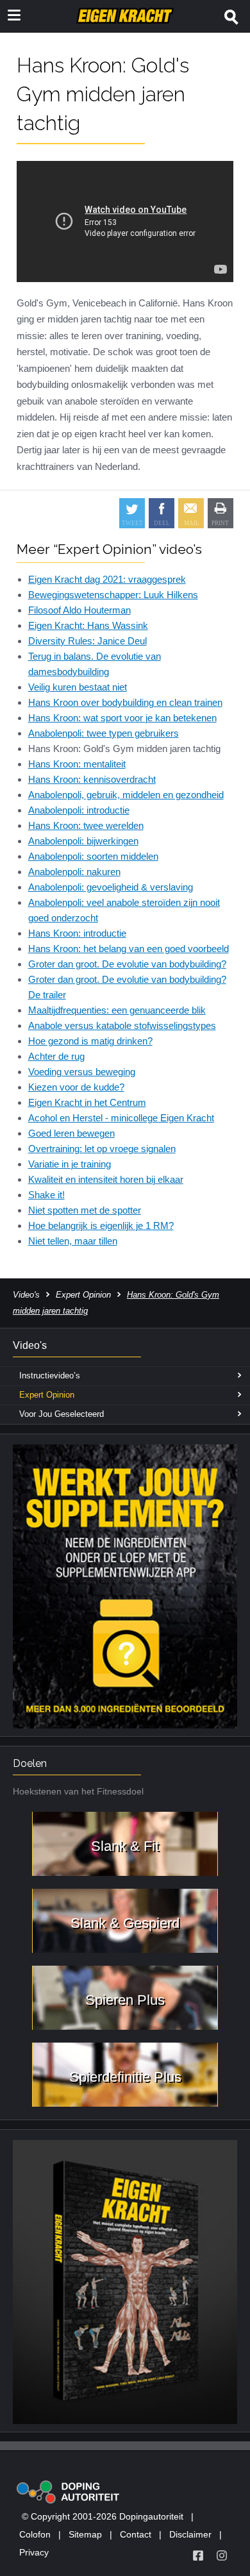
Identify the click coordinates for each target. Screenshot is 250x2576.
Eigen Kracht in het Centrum (87, 1102)
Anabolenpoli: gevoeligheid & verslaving (111, 887)
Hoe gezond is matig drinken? (90, 1041)
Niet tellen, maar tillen (73, 1241)
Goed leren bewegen (71, 1133)
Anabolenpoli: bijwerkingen (83, 841)
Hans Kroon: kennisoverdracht (92, 779)
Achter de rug (56, 1056)
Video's (26, 1295)
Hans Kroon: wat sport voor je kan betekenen (122, 718)
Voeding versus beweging (82, 1072)
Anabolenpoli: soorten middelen (93, 856)
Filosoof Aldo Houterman (79, 610)
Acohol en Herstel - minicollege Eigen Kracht (121, 1118)
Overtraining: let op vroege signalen (102, 1149)
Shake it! (46, 1195)
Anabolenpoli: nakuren (74, 872)
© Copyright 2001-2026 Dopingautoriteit (103, 2516)
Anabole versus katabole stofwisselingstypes (122, 1025)
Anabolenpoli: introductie (79, 810)
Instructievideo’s (50, 1376)
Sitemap (85, 2534)
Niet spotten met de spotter (85, 1210)
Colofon (35, 2534)
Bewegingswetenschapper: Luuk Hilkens (113, 595)
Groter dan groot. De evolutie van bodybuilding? (127, 964)
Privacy (34, 2552)
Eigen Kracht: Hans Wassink (88, 625)
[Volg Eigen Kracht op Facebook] (198, 2555)
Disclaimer (190, 2534)
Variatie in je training (70, 1164)
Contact (136, 2534)
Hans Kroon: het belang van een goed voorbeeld (129, 949)
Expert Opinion (83, 1295)
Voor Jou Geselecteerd (62, 1414)
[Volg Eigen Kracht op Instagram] (222, 2555)
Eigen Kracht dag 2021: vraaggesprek (107, 579)
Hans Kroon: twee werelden (86, 825)
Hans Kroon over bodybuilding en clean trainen (125, 702)
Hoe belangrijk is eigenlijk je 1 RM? (101, 1225)
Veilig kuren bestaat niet (78, 687)
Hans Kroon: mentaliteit (77, 764)
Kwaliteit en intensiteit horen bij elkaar (106, 1179)
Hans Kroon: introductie (77, 933)
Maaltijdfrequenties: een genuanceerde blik (117, 1010)
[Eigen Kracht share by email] (191, 513)
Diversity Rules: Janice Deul (88, 641)
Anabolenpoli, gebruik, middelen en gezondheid (126, 795)
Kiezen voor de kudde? (76, 1087)
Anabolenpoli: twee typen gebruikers (104, 733)
